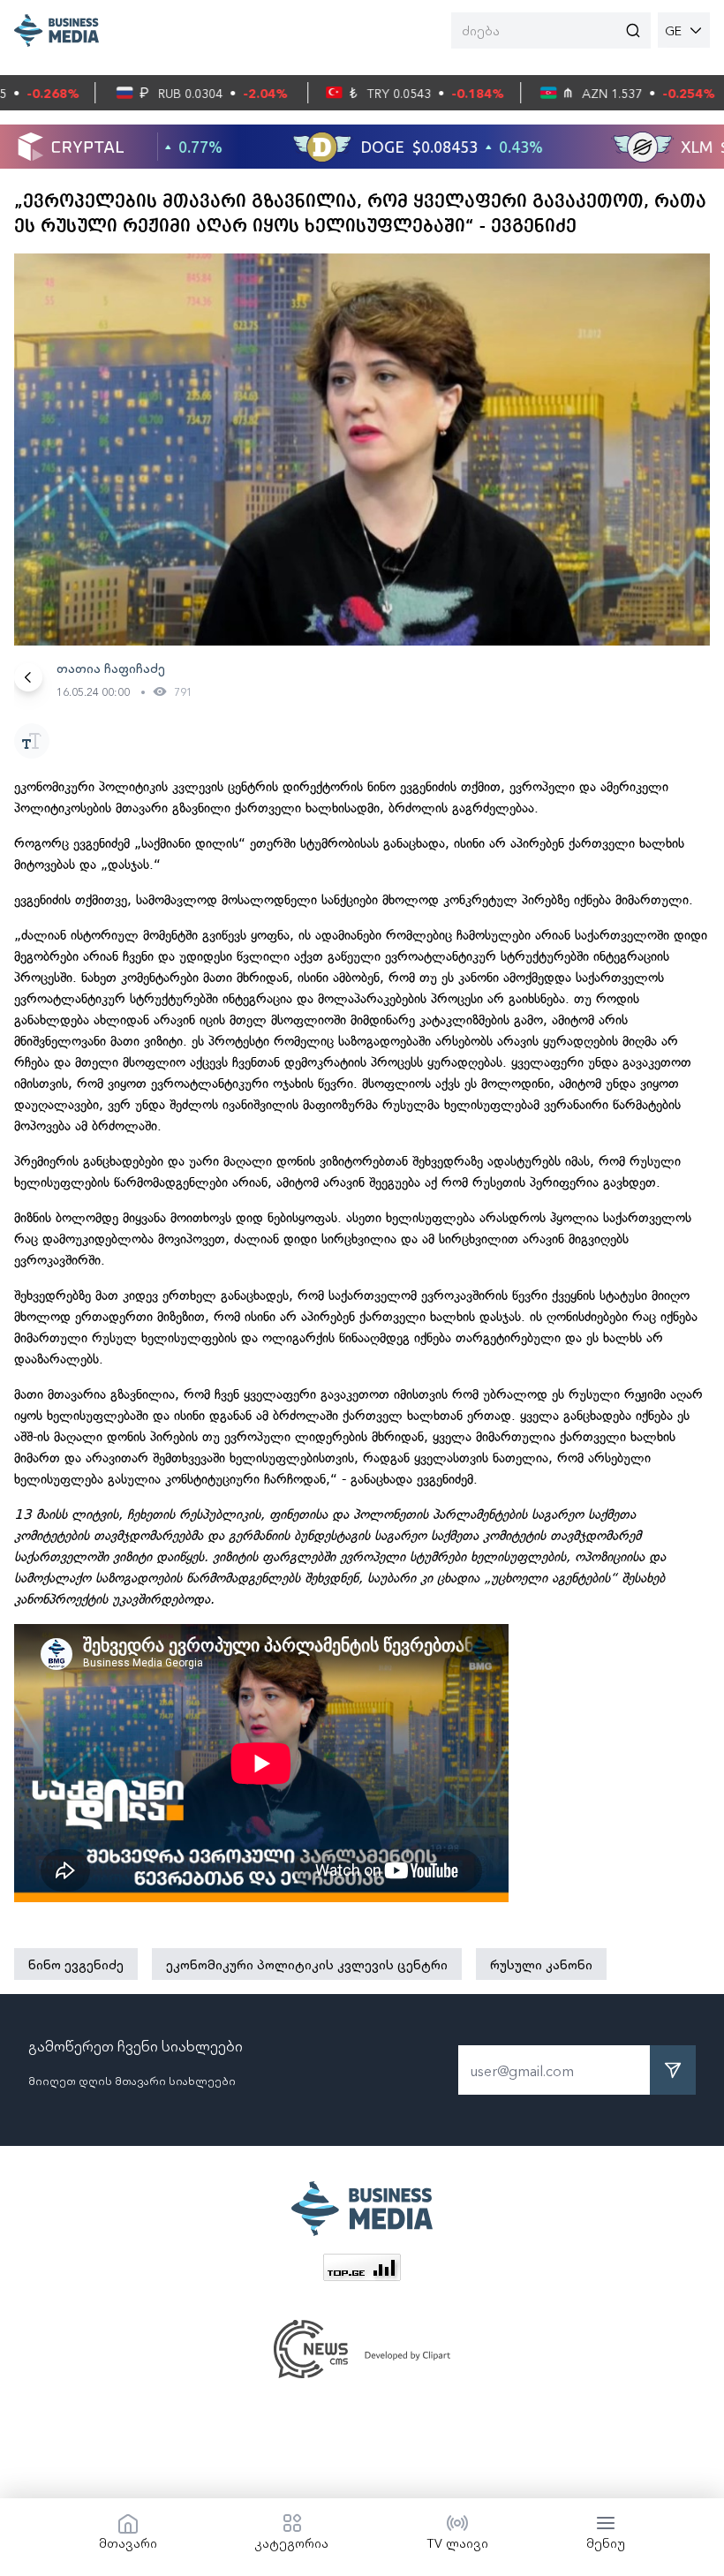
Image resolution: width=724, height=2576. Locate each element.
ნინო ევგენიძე (76, 1964)
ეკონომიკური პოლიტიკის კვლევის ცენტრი (307, 1964)
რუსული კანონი (541, 1964)
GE (673, 30)
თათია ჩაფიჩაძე (111, 668)
